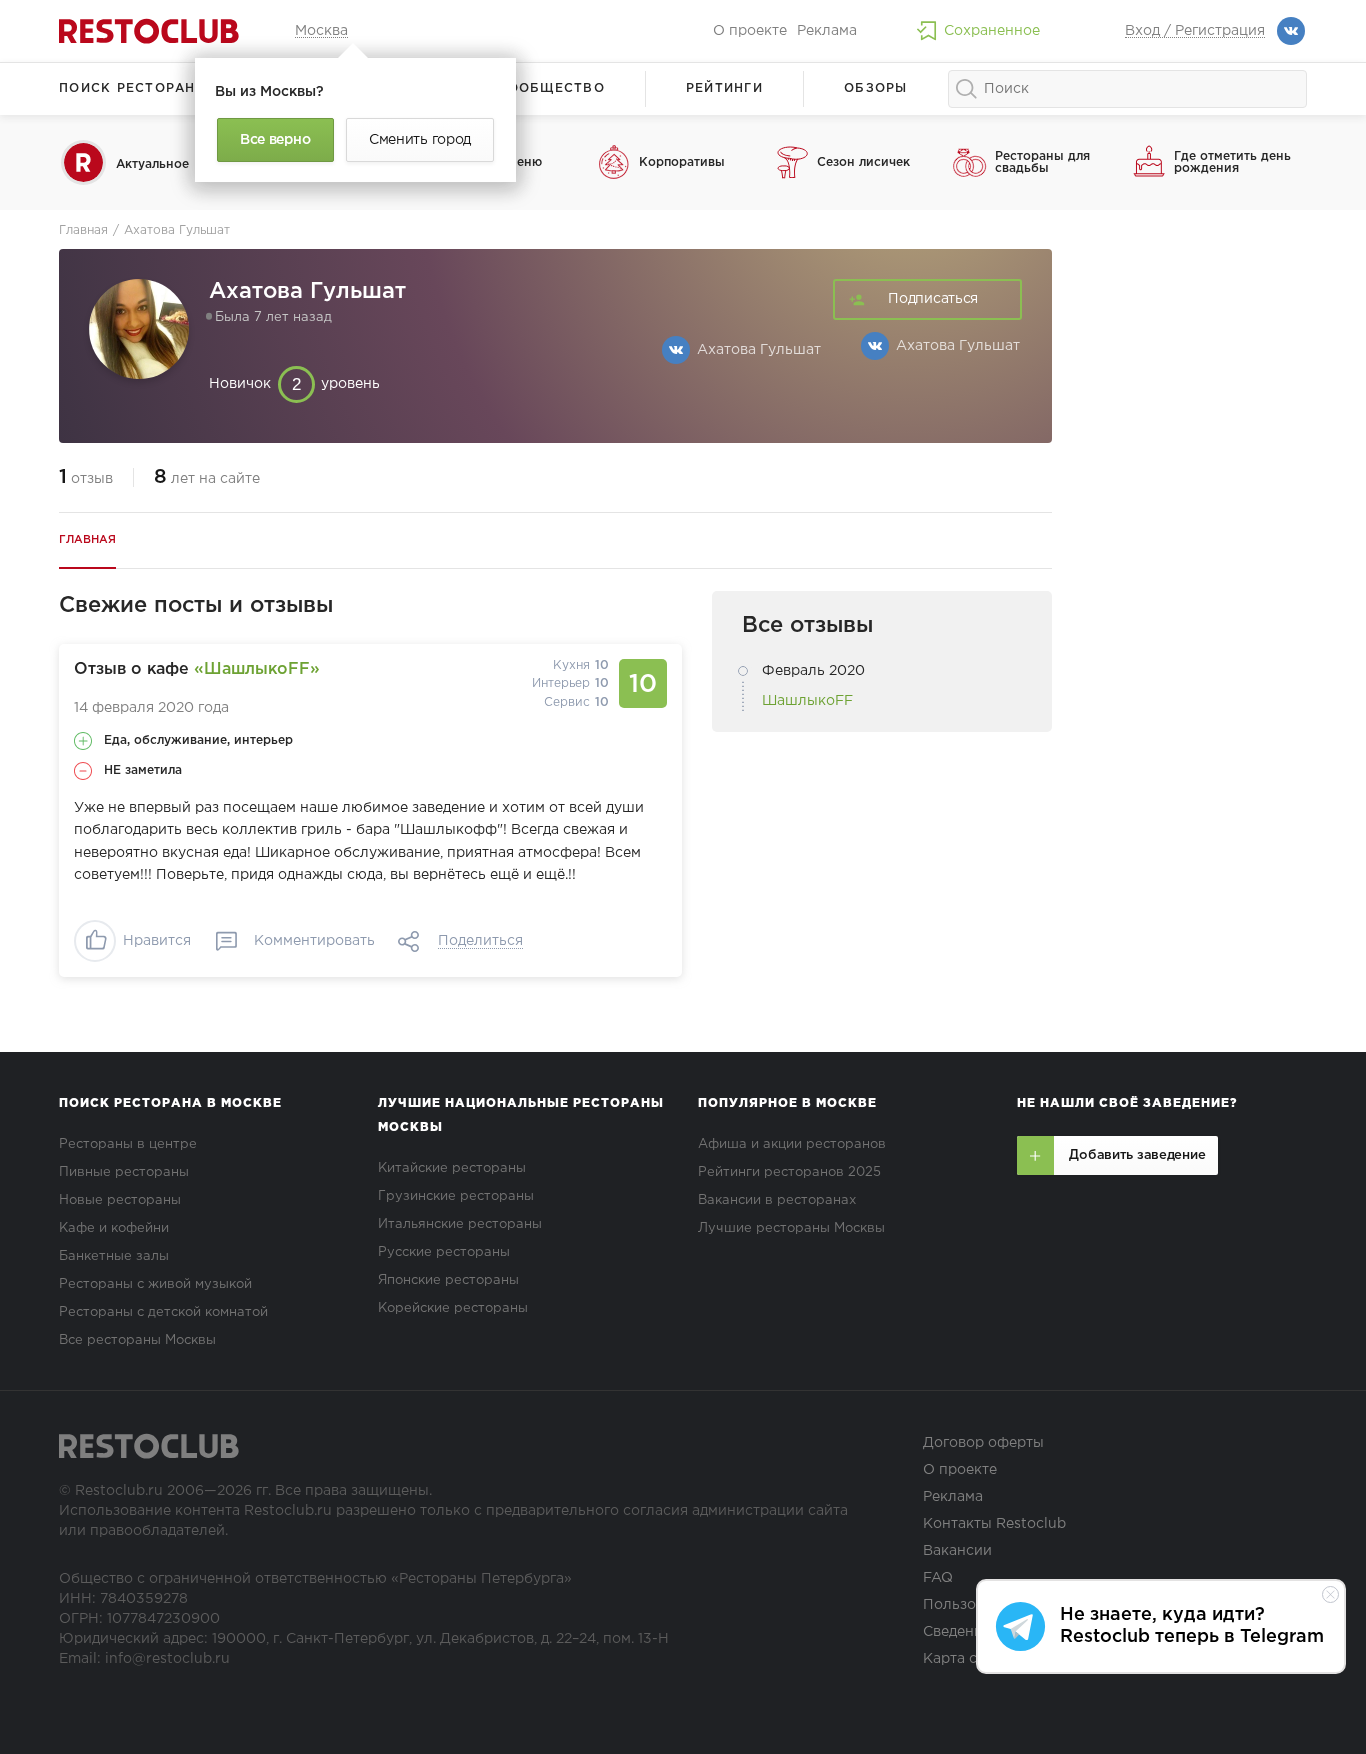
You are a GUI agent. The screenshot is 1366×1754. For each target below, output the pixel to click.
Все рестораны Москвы (137, 1340)
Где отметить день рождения (1232, 162)
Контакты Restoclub (994, 1524)
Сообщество (551, 88)
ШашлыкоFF (807, 701)
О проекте (750, 31)
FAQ (938, 1578)
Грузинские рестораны (456, 1196)
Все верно (275, 140)
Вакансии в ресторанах (777, 1200)
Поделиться (480, 941)
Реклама (827, 31)
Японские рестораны (448, 1280)
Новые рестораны (120, 1200)
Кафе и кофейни (114, 1228)
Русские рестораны (444, 1252)
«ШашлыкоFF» (257, 669)
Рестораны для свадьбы (1042, 162)
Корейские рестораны (453, 1308)
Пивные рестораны (124, 1172)
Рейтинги (724, 88)
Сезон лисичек (863, 162)
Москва (321, 31)
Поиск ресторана (132, 88)
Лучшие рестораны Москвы (791, 1228)
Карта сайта (966, 1659)
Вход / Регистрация (1195, 31)
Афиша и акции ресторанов (792, 1144)
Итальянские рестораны (460, 1224)
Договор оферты (983, 1443)
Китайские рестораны (452, 1168)
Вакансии (957, 1551)
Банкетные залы (114, 1256)
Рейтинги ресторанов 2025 (789, 1172)
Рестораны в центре (128, 1144)
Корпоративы (682, 162)
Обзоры (876, 88)
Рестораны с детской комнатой (163, 1312)
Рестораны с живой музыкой (155, 1284)
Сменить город (420, 140)
